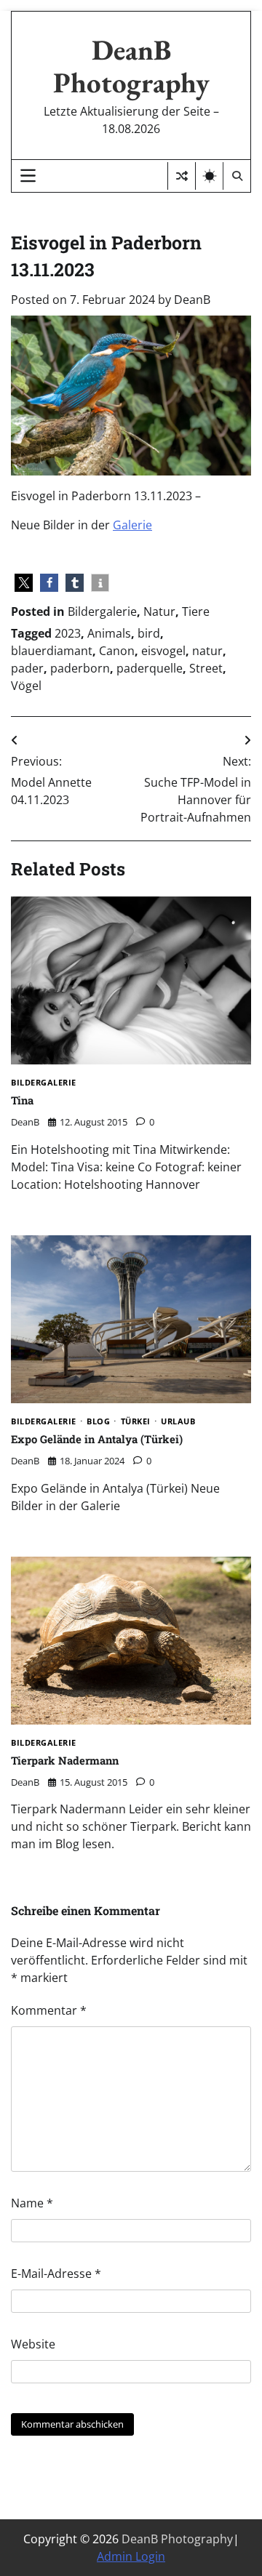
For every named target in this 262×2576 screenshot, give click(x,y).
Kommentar (49, 2010)
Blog (98, 1422)
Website (33, 2344)
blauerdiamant (52, 651)
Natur (159, 611)
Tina (22, 1100)
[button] (24, 583)
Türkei (136, 1422)
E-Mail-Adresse (56, 2274)
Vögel (26, 686)
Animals (109, 633)
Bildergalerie (102, 611)
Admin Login (131, 2556)
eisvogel (163, 651)
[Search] (237, 176)
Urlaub (178, 1422)
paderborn (80, 668)
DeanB (192, 300)
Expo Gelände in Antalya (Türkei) (97, 1439)
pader (27, 668)
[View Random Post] (182, 176)
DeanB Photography (131, 66)
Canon (117, 651)
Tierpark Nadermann (65, 1760)
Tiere (196, 611)
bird (149, 633)
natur (207, 651)
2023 (68, 633)
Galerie (132, 525)
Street (206, 668)
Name (32, 2203)
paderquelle (150, 668)
